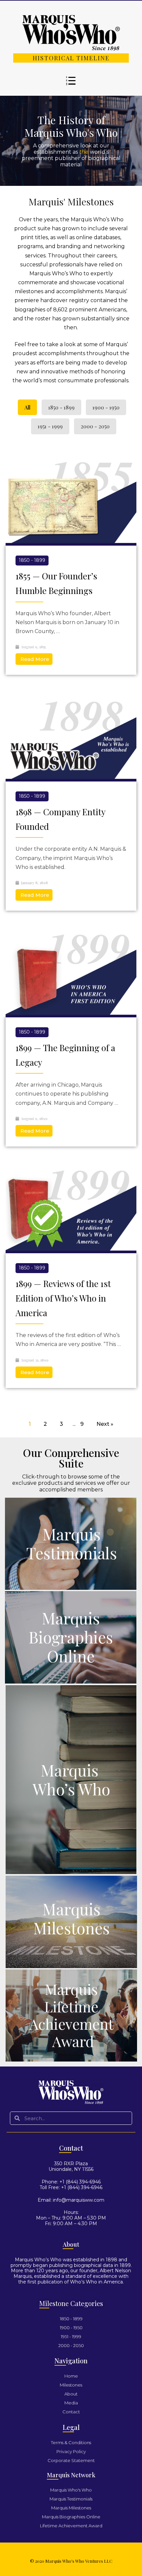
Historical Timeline (71, 58)
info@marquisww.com (79, 2200)
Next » (105, 1424)
